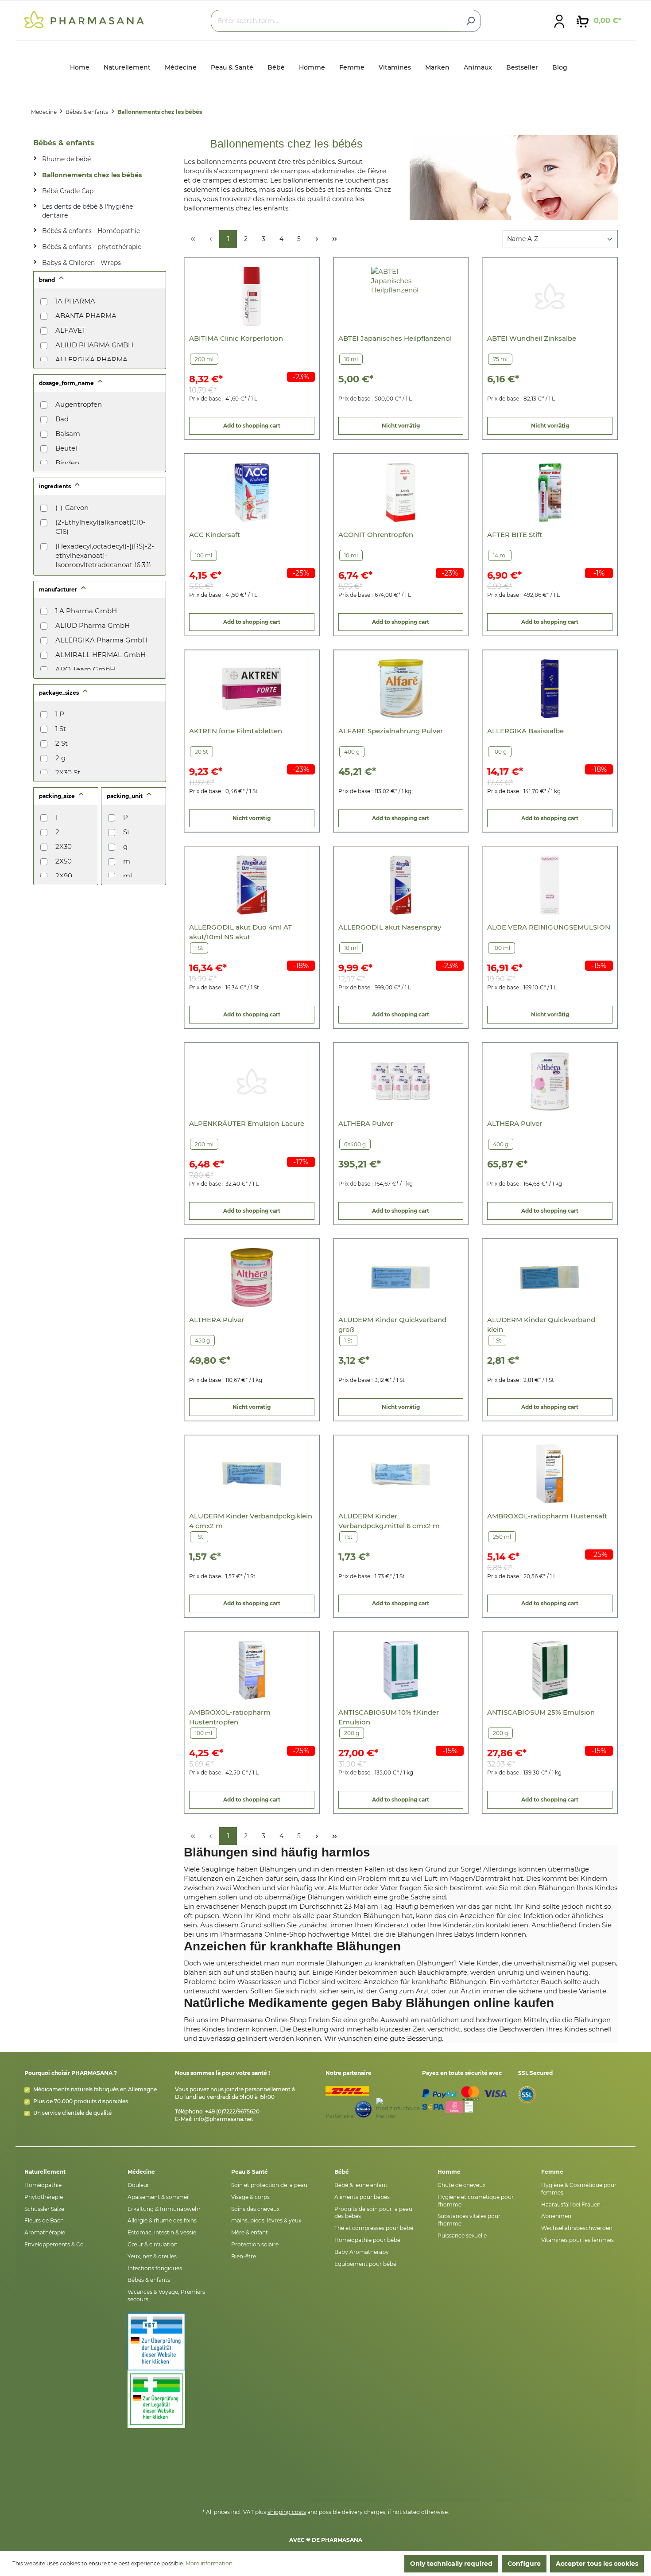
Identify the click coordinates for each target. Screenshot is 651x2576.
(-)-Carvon (72, 508)
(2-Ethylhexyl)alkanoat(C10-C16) (101, 527)
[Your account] (559, 21)
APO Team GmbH (85, 669)
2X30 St (68, 772)
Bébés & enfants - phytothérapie (92, 247)
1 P (60, 714)
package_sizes (60, 693)
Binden (67, 463)
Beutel (66, 448)
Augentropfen (79, 404)
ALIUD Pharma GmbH (93, 625)
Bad (62, 419)
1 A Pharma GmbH (86, 611)
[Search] (471, 21)
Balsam (68, 434)
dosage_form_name (67, 383)
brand (48, 280)
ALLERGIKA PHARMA (91, 360)
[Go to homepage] (84, 19)
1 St (61, 729)
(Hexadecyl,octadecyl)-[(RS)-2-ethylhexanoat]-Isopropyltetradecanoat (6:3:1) (105, 555)
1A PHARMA (75, 301)
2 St (62, 743)
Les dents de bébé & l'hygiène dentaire (87, 211)
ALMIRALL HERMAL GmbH (101, 655)
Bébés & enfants (64, 143)
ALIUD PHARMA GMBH (94, 345)
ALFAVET (71, 330)
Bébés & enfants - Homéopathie (91, 231)
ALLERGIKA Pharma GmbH (101, 640)
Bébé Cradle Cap (68, 191)
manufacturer (59, 590)
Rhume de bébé (66, 159)
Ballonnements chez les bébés (92, 175)
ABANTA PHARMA (86, 316)
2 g (60, 758)
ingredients (56, 486)
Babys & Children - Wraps (81, 263)
